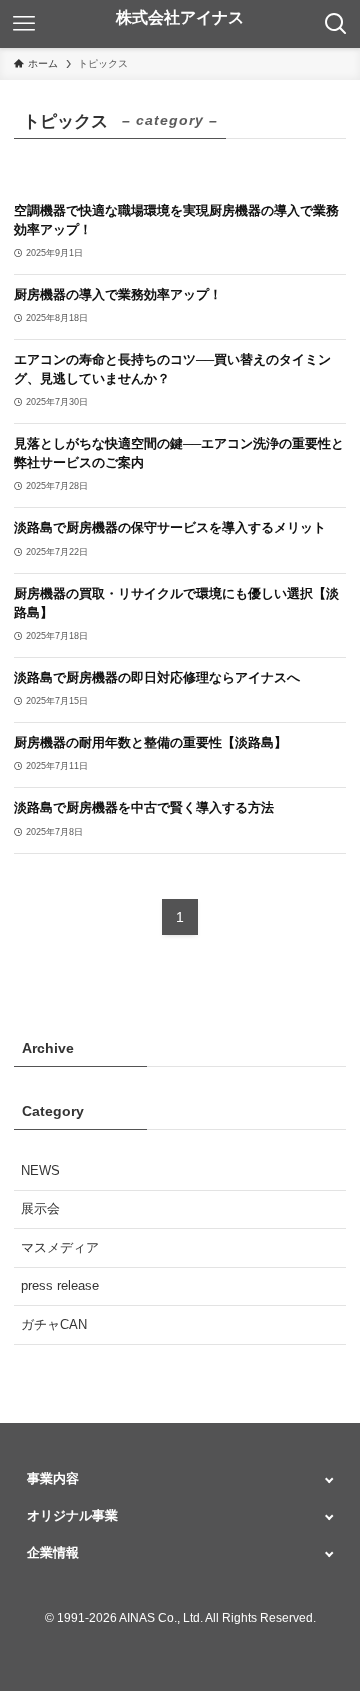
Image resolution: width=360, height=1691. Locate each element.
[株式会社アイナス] (180, 24)
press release (60, 1285)
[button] (179, 1478)
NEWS (40, 1170)
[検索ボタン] (336, 24)
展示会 (40, 1208)
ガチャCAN (54, 1324)
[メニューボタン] (24, 24)
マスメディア (60, 1247)
